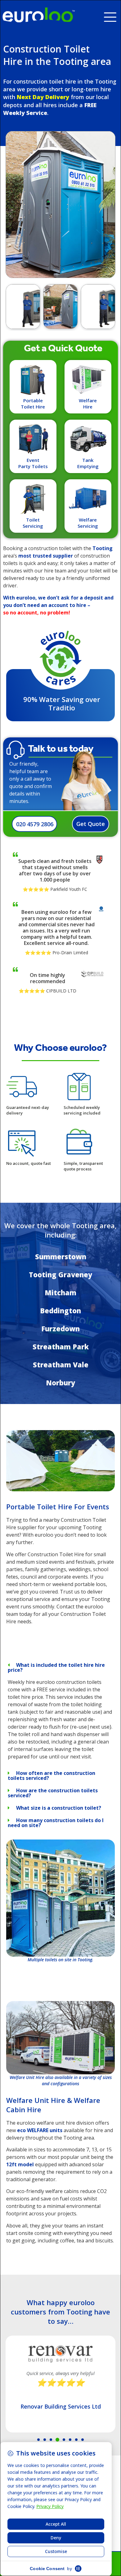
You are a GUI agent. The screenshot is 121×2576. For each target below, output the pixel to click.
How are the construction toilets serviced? (53, 1793)
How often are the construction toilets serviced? (52, 1776)
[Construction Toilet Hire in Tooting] (60, 1489)
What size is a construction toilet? (59, 1808)
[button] (112, 15)
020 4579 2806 (35, 824)
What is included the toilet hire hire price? (56, 1667)
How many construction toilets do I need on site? (56, 1823)
